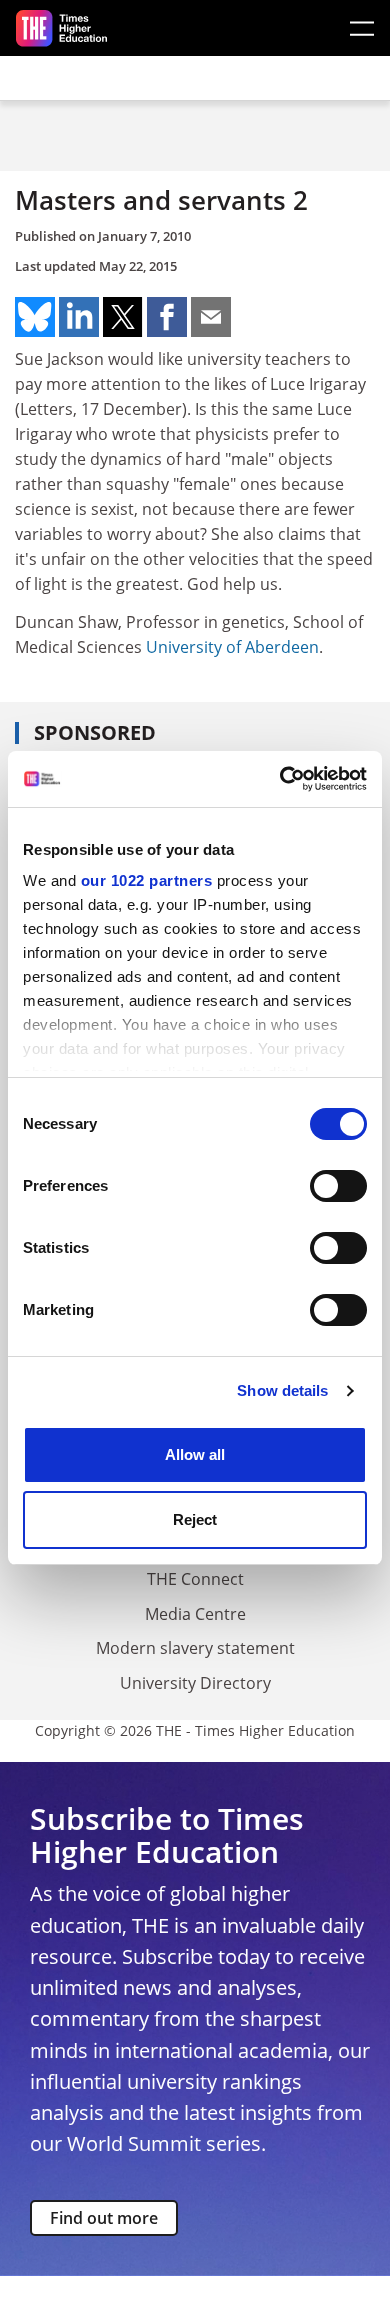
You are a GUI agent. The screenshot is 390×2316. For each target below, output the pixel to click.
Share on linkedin (79, 317)
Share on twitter (123, 317)
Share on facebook (167, 317)
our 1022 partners (147, 880)
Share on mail (211, 317)
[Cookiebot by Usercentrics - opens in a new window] (280, 779)
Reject (195, 1519)
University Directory (195, 1683)
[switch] (338, 1186)
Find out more (104, 2218)
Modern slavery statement (195, 1648)
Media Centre (195, 1614)
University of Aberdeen (232, 647)
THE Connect (195, 1579)
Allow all (195, 1454)
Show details (282, 1390)
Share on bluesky (35, 317)
